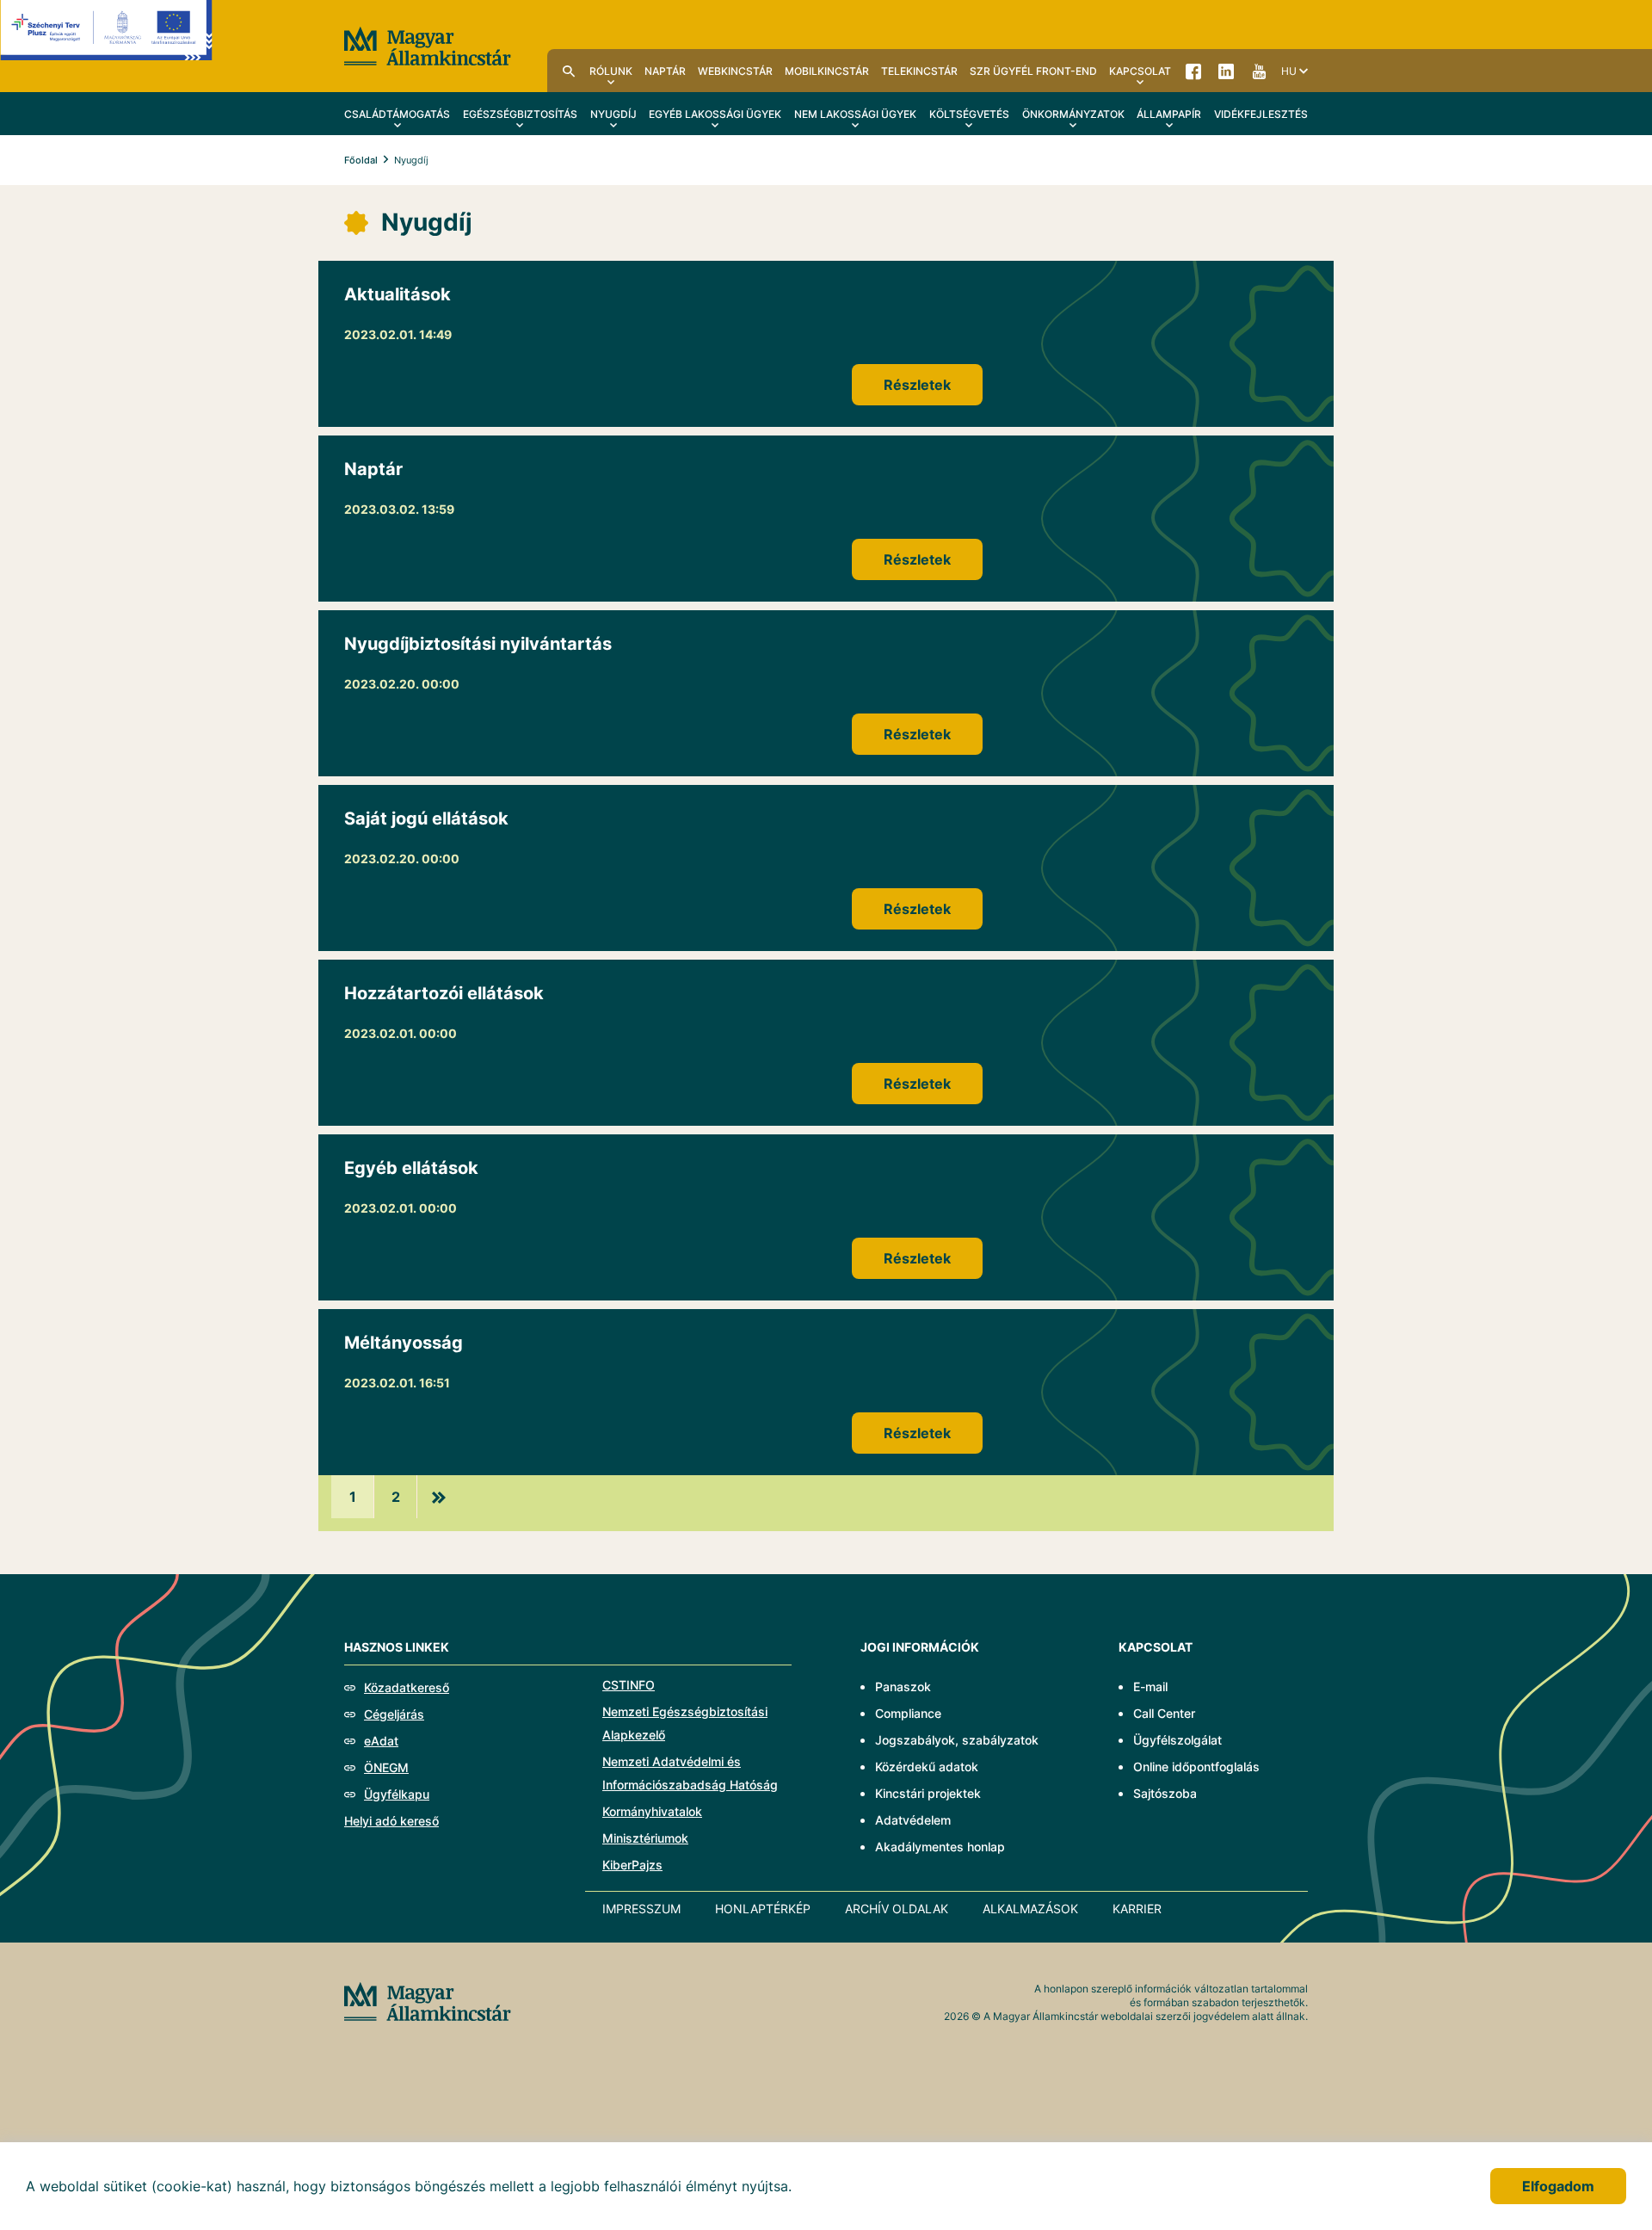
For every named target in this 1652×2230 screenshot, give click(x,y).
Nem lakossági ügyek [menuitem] (855, 114)
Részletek (917, 385)
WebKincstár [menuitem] (735, 71)
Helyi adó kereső (391, 1821)
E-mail (1150, 1686)
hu (1289, 71)
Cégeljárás (394, 1714)
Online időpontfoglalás (1196, 1767)
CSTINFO (629, 1685)
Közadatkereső (407, 1687)
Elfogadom (1558, 2186)
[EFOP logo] (106, 43)
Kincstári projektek (928, 1793)
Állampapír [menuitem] (1169, 114)
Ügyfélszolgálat (1177, 1740)
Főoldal (361, 160)
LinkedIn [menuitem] (1226, 71)
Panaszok (903, 1686)
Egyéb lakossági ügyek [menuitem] (715, 114)
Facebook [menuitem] (1193, 71)
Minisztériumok (645, 1838)
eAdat (381, 1741)
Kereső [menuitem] (569, 71)
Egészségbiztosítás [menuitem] (520, 114)
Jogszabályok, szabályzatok (957, 1740)
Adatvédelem (913, 1820)
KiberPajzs (632, 1865)
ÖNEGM (386, 1767)
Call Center (1164, 1713)
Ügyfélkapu (397, 1794)
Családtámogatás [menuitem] (397, 114)
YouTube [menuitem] (1259, 71)
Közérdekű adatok (927, 1767)
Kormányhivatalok (652, 1811)
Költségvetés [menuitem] (969, 114)
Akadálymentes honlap (940, 1847)
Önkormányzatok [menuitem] (1073, 114)
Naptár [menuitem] (665, 71)
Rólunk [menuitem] (611, 71)
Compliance (908, 1713)
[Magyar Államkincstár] (428, 45)
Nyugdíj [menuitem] (613, 114)
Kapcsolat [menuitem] (1140, 71)
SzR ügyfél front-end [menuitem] (1033, 71)
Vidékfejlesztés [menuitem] (1261, 114)
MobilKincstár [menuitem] (827, 71)
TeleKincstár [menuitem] (919, 71)
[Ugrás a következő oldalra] (439, 1497)
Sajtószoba (1165, 1793)
